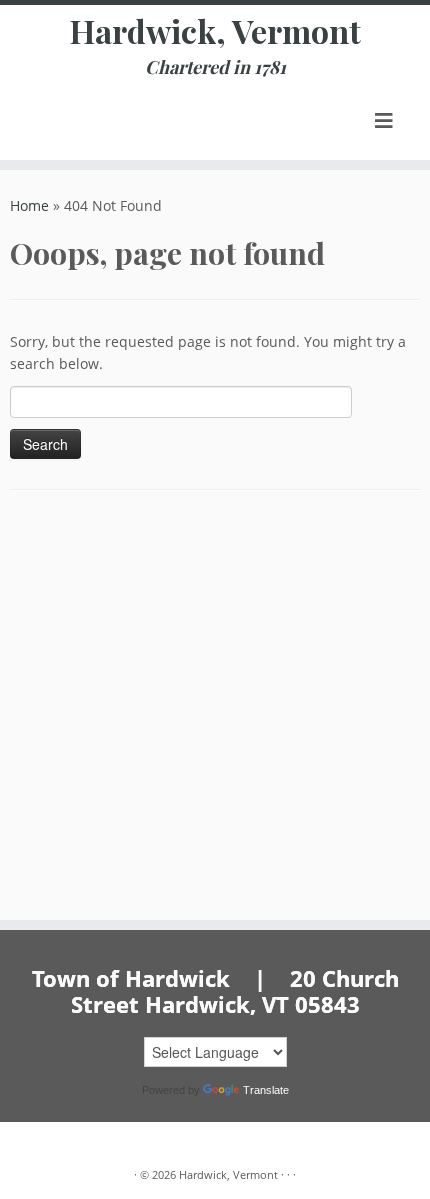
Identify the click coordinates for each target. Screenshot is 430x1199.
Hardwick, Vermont (215, 31)
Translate (266, 1090)
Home (29, 205)
